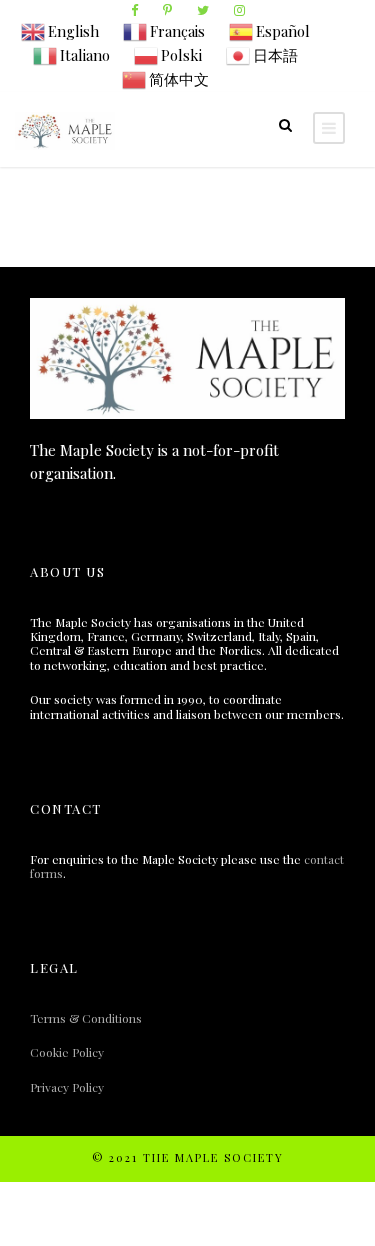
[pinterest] (167, 9)
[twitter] (203, 9)
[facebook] (134, 9)
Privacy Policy (67, 1087)
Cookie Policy (67, 1052)
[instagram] (239, 9)
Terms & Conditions (86, 1018)
